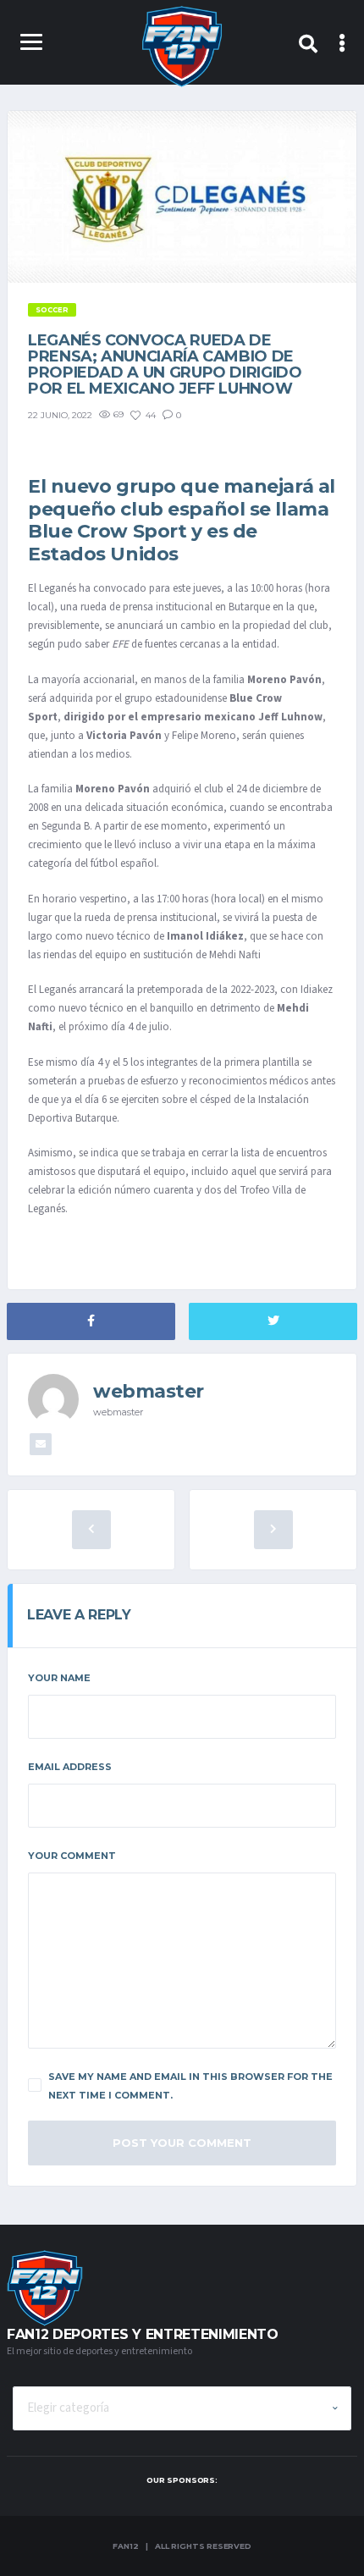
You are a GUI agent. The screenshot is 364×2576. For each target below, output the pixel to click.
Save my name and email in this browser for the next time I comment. (190, 2086)
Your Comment (72, 1856)
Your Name (59, 1678)
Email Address (70, 1767)
